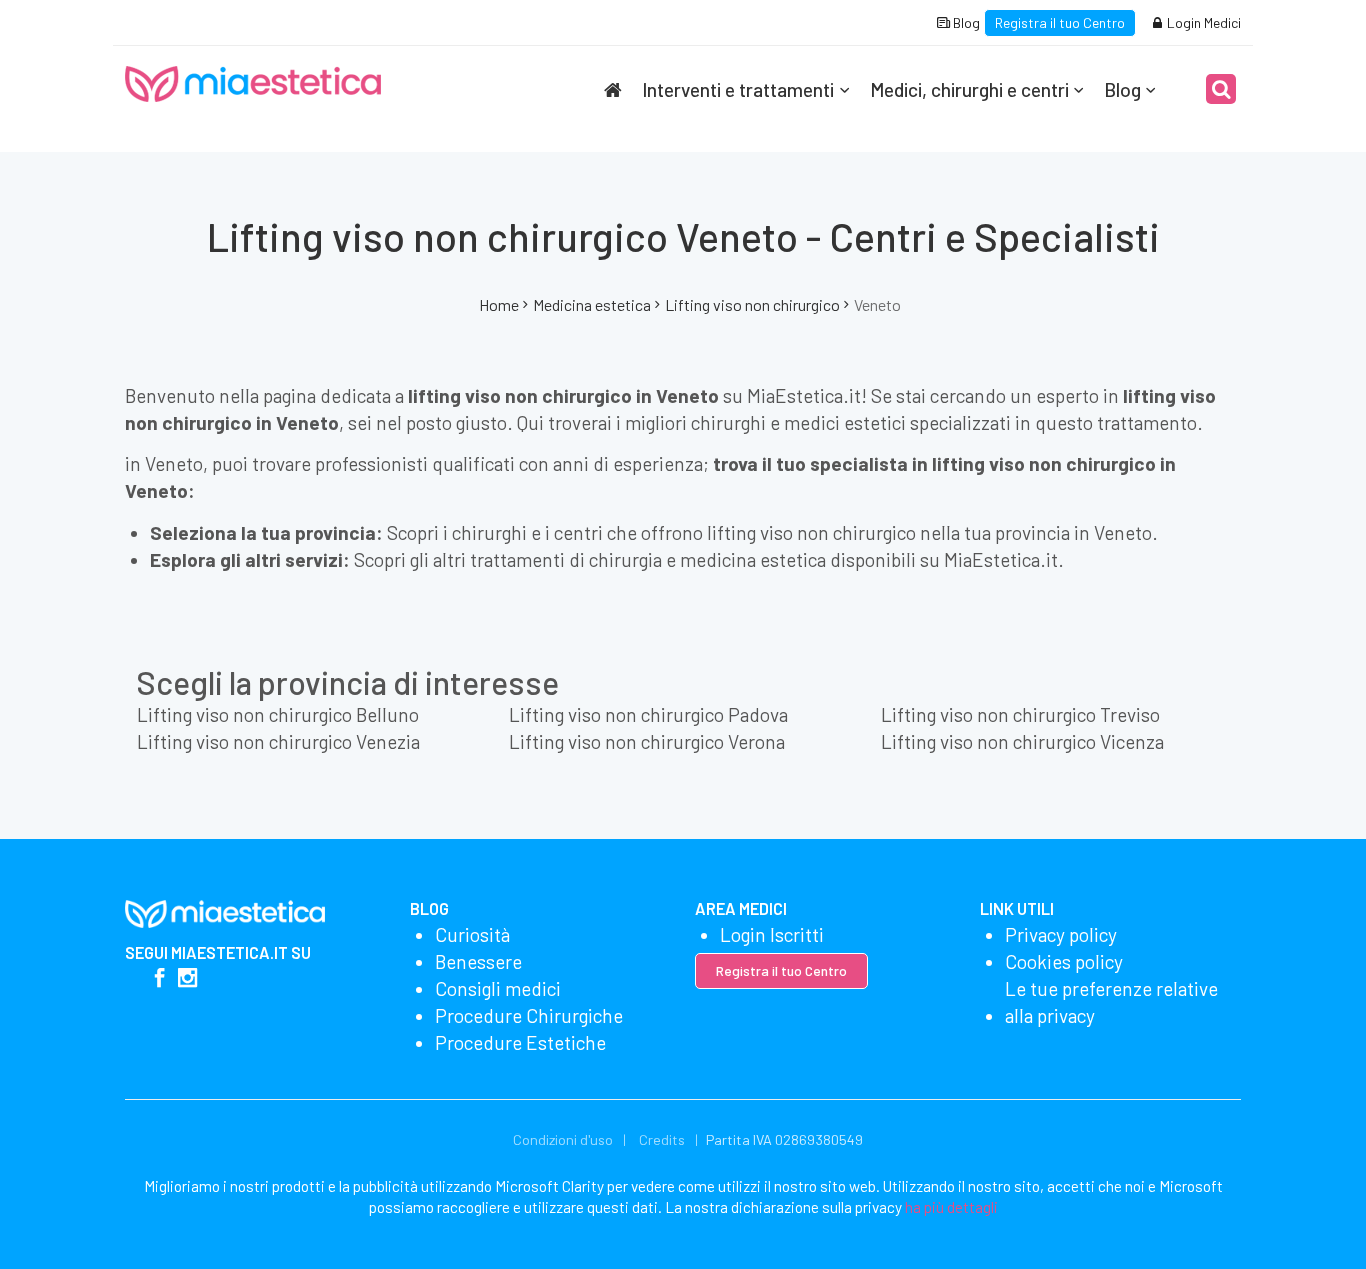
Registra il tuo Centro (1060, 22)
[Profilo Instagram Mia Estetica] (187, 979)
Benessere (478, 961)
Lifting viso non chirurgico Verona (647, 741)
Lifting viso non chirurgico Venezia (278, 741)
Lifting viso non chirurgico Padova (648, 714)
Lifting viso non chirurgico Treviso (1020, 714)
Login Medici (1202, 22)
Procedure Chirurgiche (529, 1015)
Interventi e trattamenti (738, 89)
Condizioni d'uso (563, 1139)
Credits (662, 1139)
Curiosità (472, 934)
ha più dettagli (951, 1207)
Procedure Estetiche (520, 1042)
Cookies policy (1064, 961)
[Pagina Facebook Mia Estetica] (159, 979)
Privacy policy (1061, 934)
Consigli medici (498, 988)
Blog (965, 22)
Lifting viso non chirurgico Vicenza (1022, 741)
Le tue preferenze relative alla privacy (1111, 1002)
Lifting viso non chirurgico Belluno (278, 714)
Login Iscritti (772, 934)
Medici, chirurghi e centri (969, 89)
